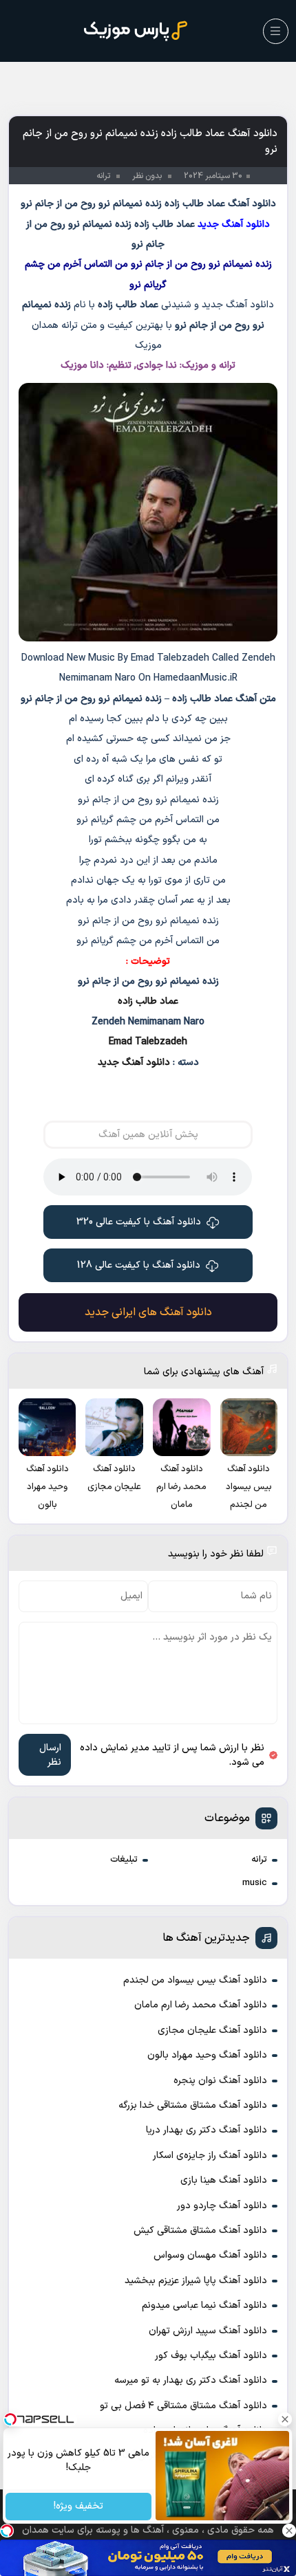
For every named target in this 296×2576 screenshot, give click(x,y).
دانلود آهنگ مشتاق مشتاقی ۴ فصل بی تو (183, 2406)
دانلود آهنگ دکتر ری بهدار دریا (207, 2130)
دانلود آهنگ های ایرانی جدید (148, 1312)
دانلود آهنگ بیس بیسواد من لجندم (195, 1980)
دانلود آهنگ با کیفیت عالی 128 (139, 1265)
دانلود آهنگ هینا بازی (224, 2180)
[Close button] (286, 2419)
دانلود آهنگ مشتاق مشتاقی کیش (200, 2231)
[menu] (276, 31)
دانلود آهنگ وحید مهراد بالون (207, 2055)
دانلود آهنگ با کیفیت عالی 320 (139, 1222)
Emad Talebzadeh (148, 1042)
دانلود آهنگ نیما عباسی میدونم (204, 2305)
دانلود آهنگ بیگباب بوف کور (211, 2356)
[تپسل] (7, 2531)
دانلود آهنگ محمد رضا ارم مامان (201, 2005)
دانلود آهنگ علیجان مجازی (212, 2030)
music (255, 1883)
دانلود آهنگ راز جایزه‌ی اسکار (210, 2156)
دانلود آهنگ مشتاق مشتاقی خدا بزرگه (193, 2105)
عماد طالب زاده (148, 1001)
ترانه (259, 1860)
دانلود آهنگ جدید (134, 1063)
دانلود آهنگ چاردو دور (222, 2206)
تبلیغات (124, 1860)
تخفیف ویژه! (78, 2507)
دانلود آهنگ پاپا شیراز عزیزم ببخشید (196, 2281)
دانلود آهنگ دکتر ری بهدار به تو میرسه (191, 2380)
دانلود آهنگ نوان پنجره (220, 2081)
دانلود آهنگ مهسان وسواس (210, 2255)
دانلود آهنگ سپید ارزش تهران (208, 2331)
